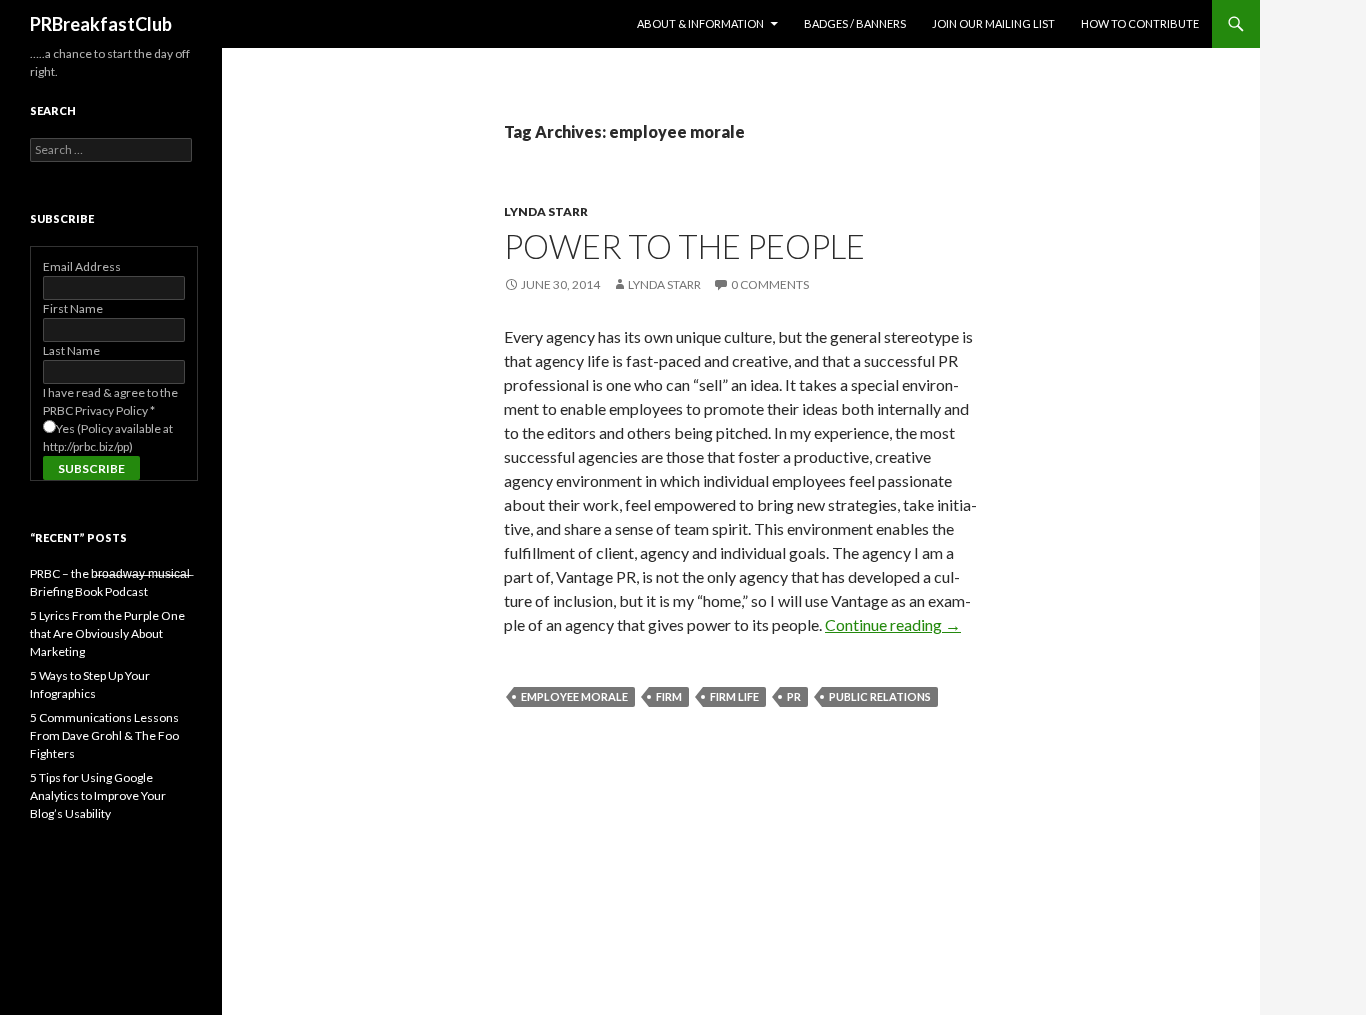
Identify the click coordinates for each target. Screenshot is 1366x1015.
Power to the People (684, 246)
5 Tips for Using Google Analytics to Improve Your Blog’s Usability (98, 795)
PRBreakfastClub (101, 24)
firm (669, 696)
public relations (880, 696)
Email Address (82, 266)
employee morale (574, 696)
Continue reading (893, 624)
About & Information (700, 23)
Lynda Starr (546, 211)
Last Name (71, 350)
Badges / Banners (855, 23)
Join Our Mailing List (993, 23)
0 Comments (770, 284)
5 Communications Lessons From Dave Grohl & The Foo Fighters (104, 735)
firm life (734, 696)
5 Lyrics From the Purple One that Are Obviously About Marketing (107, 633)
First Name (73, 308)
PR (794, 696)
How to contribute (1140, 23)
